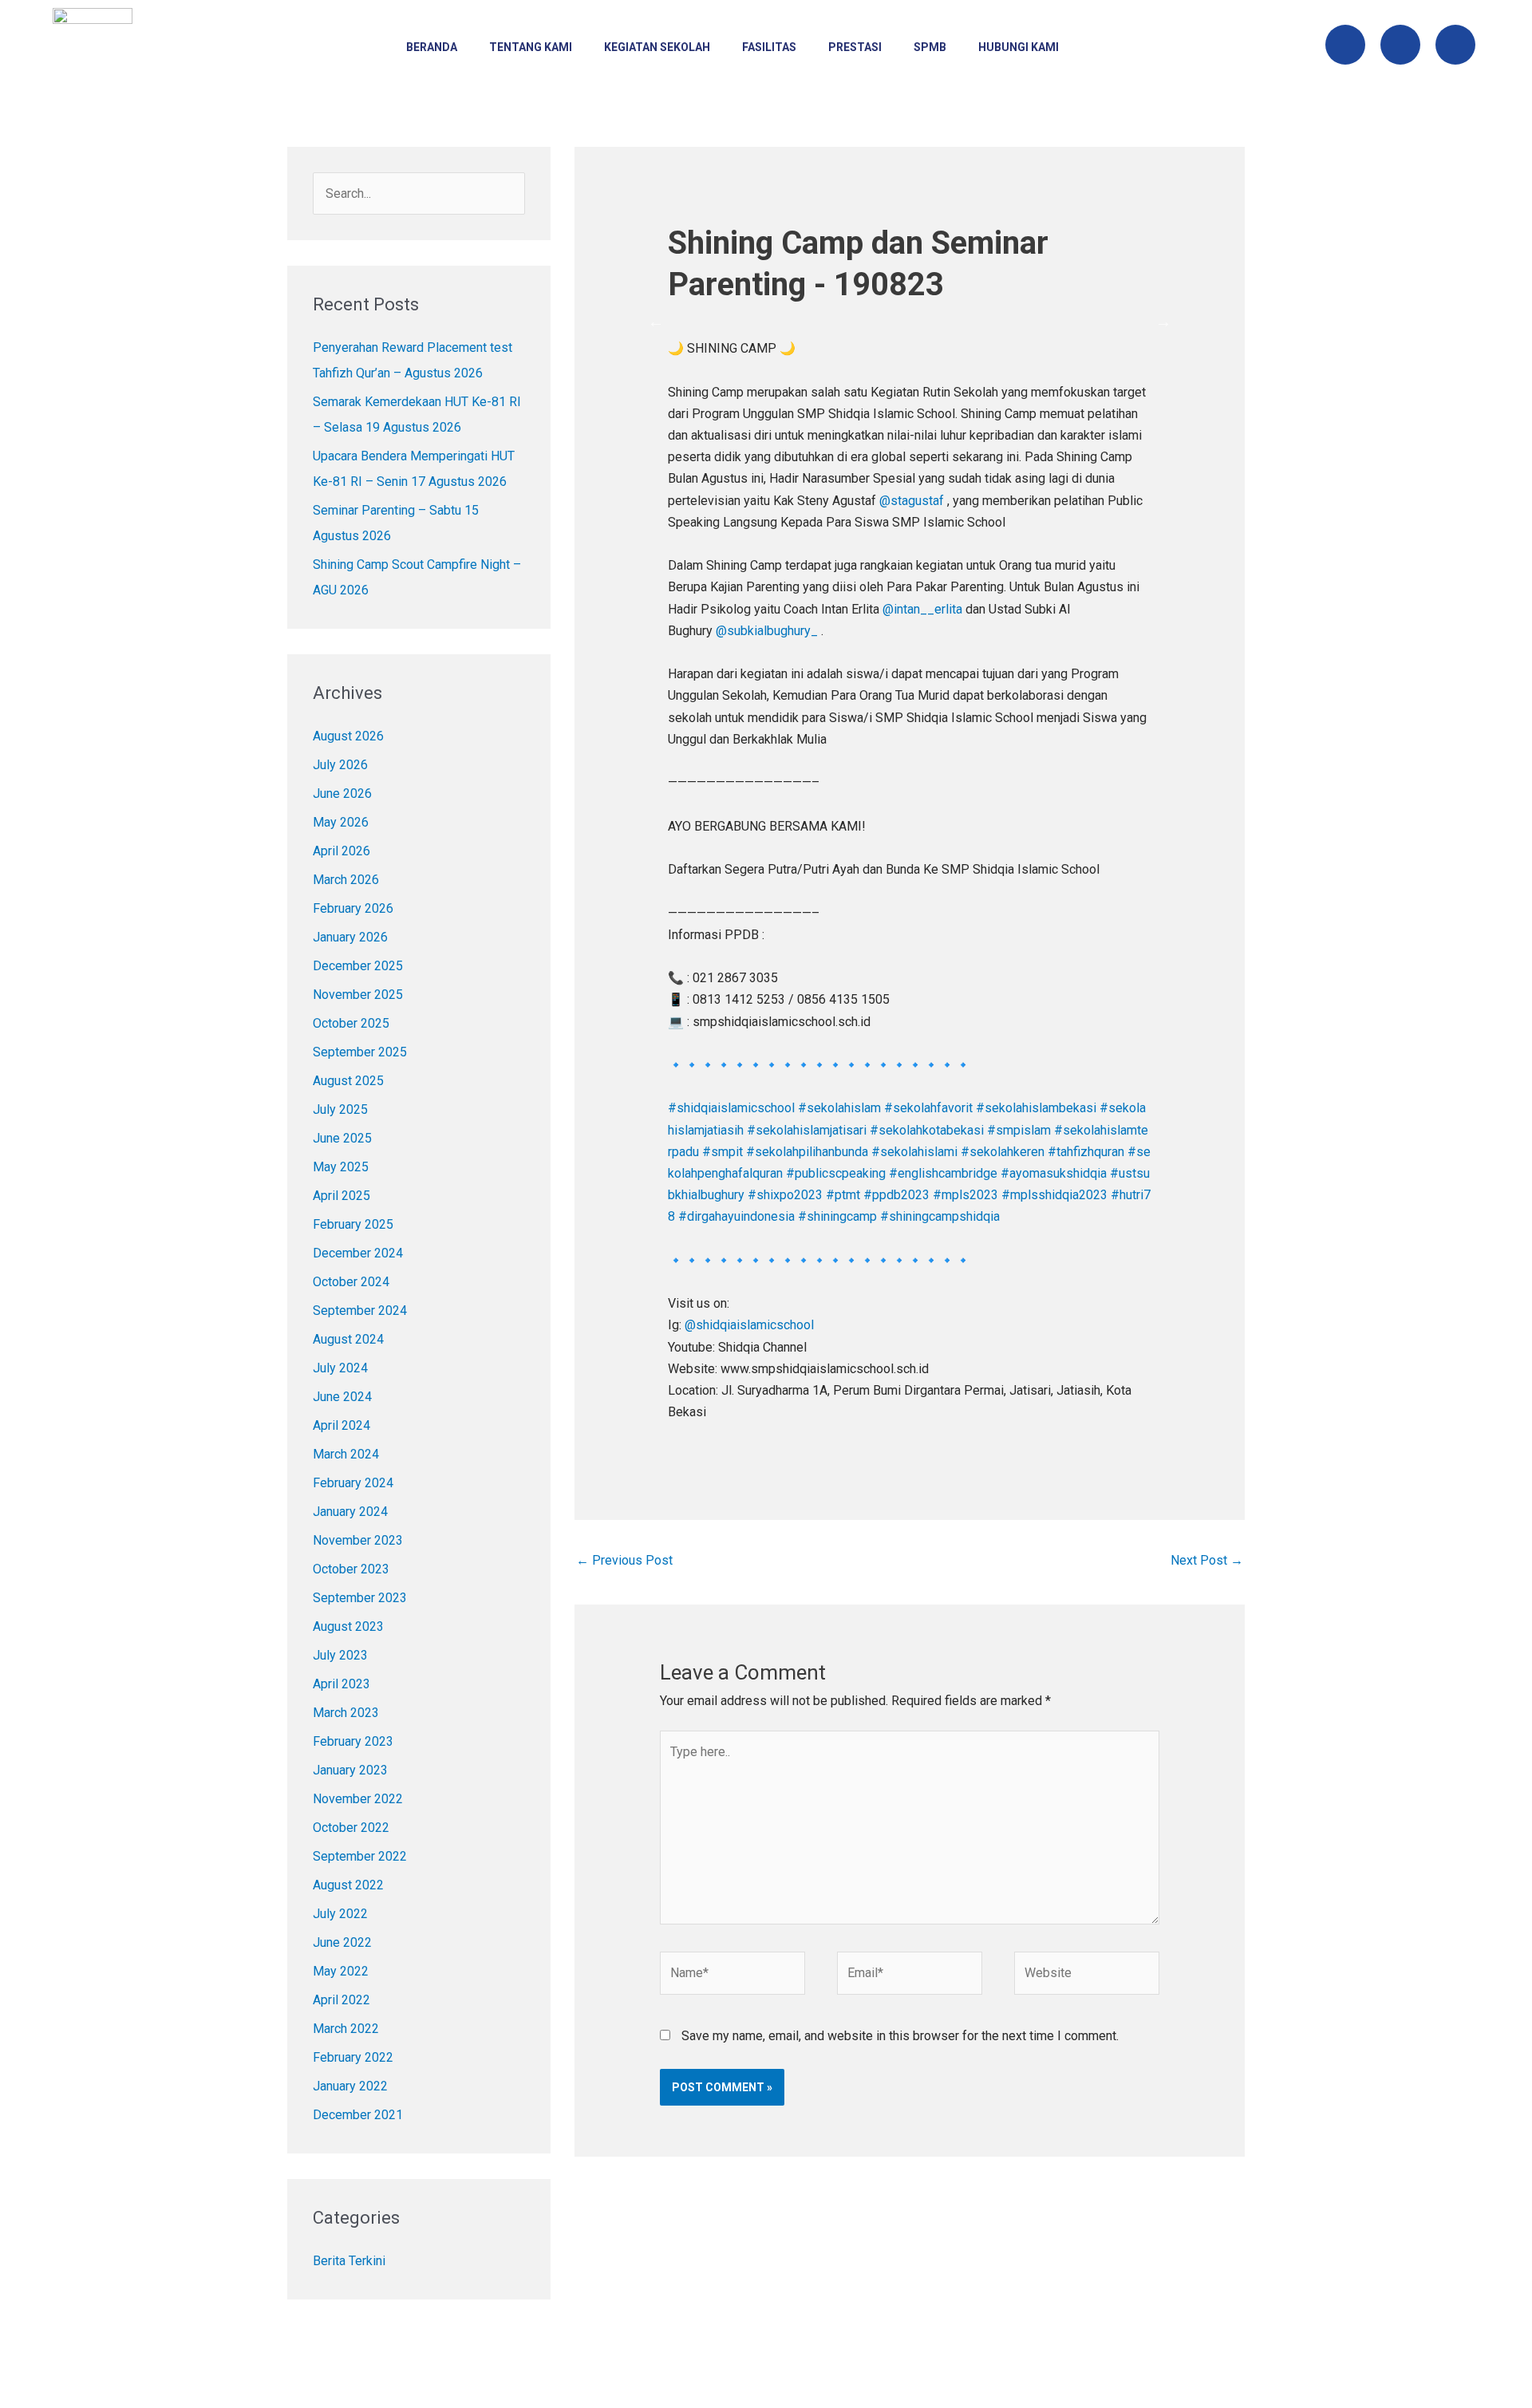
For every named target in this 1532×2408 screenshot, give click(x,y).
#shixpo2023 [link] (785, 1195)
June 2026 (342, 793)
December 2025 (358, 966)
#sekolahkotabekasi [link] (927, 1130)
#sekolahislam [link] (839, 1108)
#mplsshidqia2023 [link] (1054, 1195)
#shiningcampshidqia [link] (940, 1216)
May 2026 (341, 822)
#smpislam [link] (1019, 1130)
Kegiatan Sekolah (657, 47)
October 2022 (351, 1828)
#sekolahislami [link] (914, 1152)
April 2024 (342, 1425)
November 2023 (358, 1540)
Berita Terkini (349, 2261)
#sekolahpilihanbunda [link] (807, 1152)
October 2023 (351, 1569)
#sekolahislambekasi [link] (1036, 1108)
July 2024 (340, 1368)
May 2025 (341, 1167)
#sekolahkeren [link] (1003, 1152)
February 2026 (353, 908)
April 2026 (342, 851)
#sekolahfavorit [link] (928, 1108)
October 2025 (351, 1023)
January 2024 (350, 1512)
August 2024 (348, 1339)
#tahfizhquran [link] (1086, 1152)
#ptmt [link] (843, 1195)
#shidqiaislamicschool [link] (731, 1108)
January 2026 (350, 937)
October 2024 (351, 1282)
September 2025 (360, 1052)
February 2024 (353, 1483)
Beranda (432, 47)
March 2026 (346, 880)
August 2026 (348, 736)
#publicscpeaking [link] (836, 1173)
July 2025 (340, 1109)
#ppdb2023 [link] (896, 1195)
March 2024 (346, 1454)
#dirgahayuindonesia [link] (736, 1216)
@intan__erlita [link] (922, 609)
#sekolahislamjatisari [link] (807, 1130)
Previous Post (624, 1560)
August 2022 (348, 1885)
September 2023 (360, 1598)
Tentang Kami (531, 47)
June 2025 (342, 1138)
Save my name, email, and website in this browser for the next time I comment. (900, 2036)
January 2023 (350, 1770)
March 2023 (346, 1713)
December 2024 (358, 1253)
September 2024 (360, 1311)
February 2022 (353, 2057)
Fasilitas (769, 47)
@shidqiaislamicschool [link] (749, 1325)
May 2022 (341, 1971)
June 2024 (342, 1397)
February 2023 (353, 1741)
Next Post (1207, 1560)
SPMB (930, 47)
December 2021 (358, 2115)
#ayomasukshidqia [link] (1054, 1173)
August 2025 (348, 1081)
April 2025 (342, 1196)
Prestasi (855, 47)
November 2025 (358, 995)
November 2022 (358, 1799)
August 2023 (348, 1626)
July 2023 (340, 1655)
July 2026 (340, 765)
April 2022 (342, 2000)
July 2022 (340, 1914)
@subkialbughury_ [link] (767, 631)
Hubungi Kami (1019, 47)
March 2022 (346, 2029)
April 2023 (342, 1684)
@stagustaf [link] (912, 501)
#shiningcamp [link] (837, 1216)
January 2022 (350, 2086)
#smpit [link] (723, 1152)
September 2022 (360, 1856)
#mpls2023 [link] (965, 1195)
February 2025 (353, 1224)
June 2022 (342, 1942)
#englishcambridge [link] (943, 1173)
